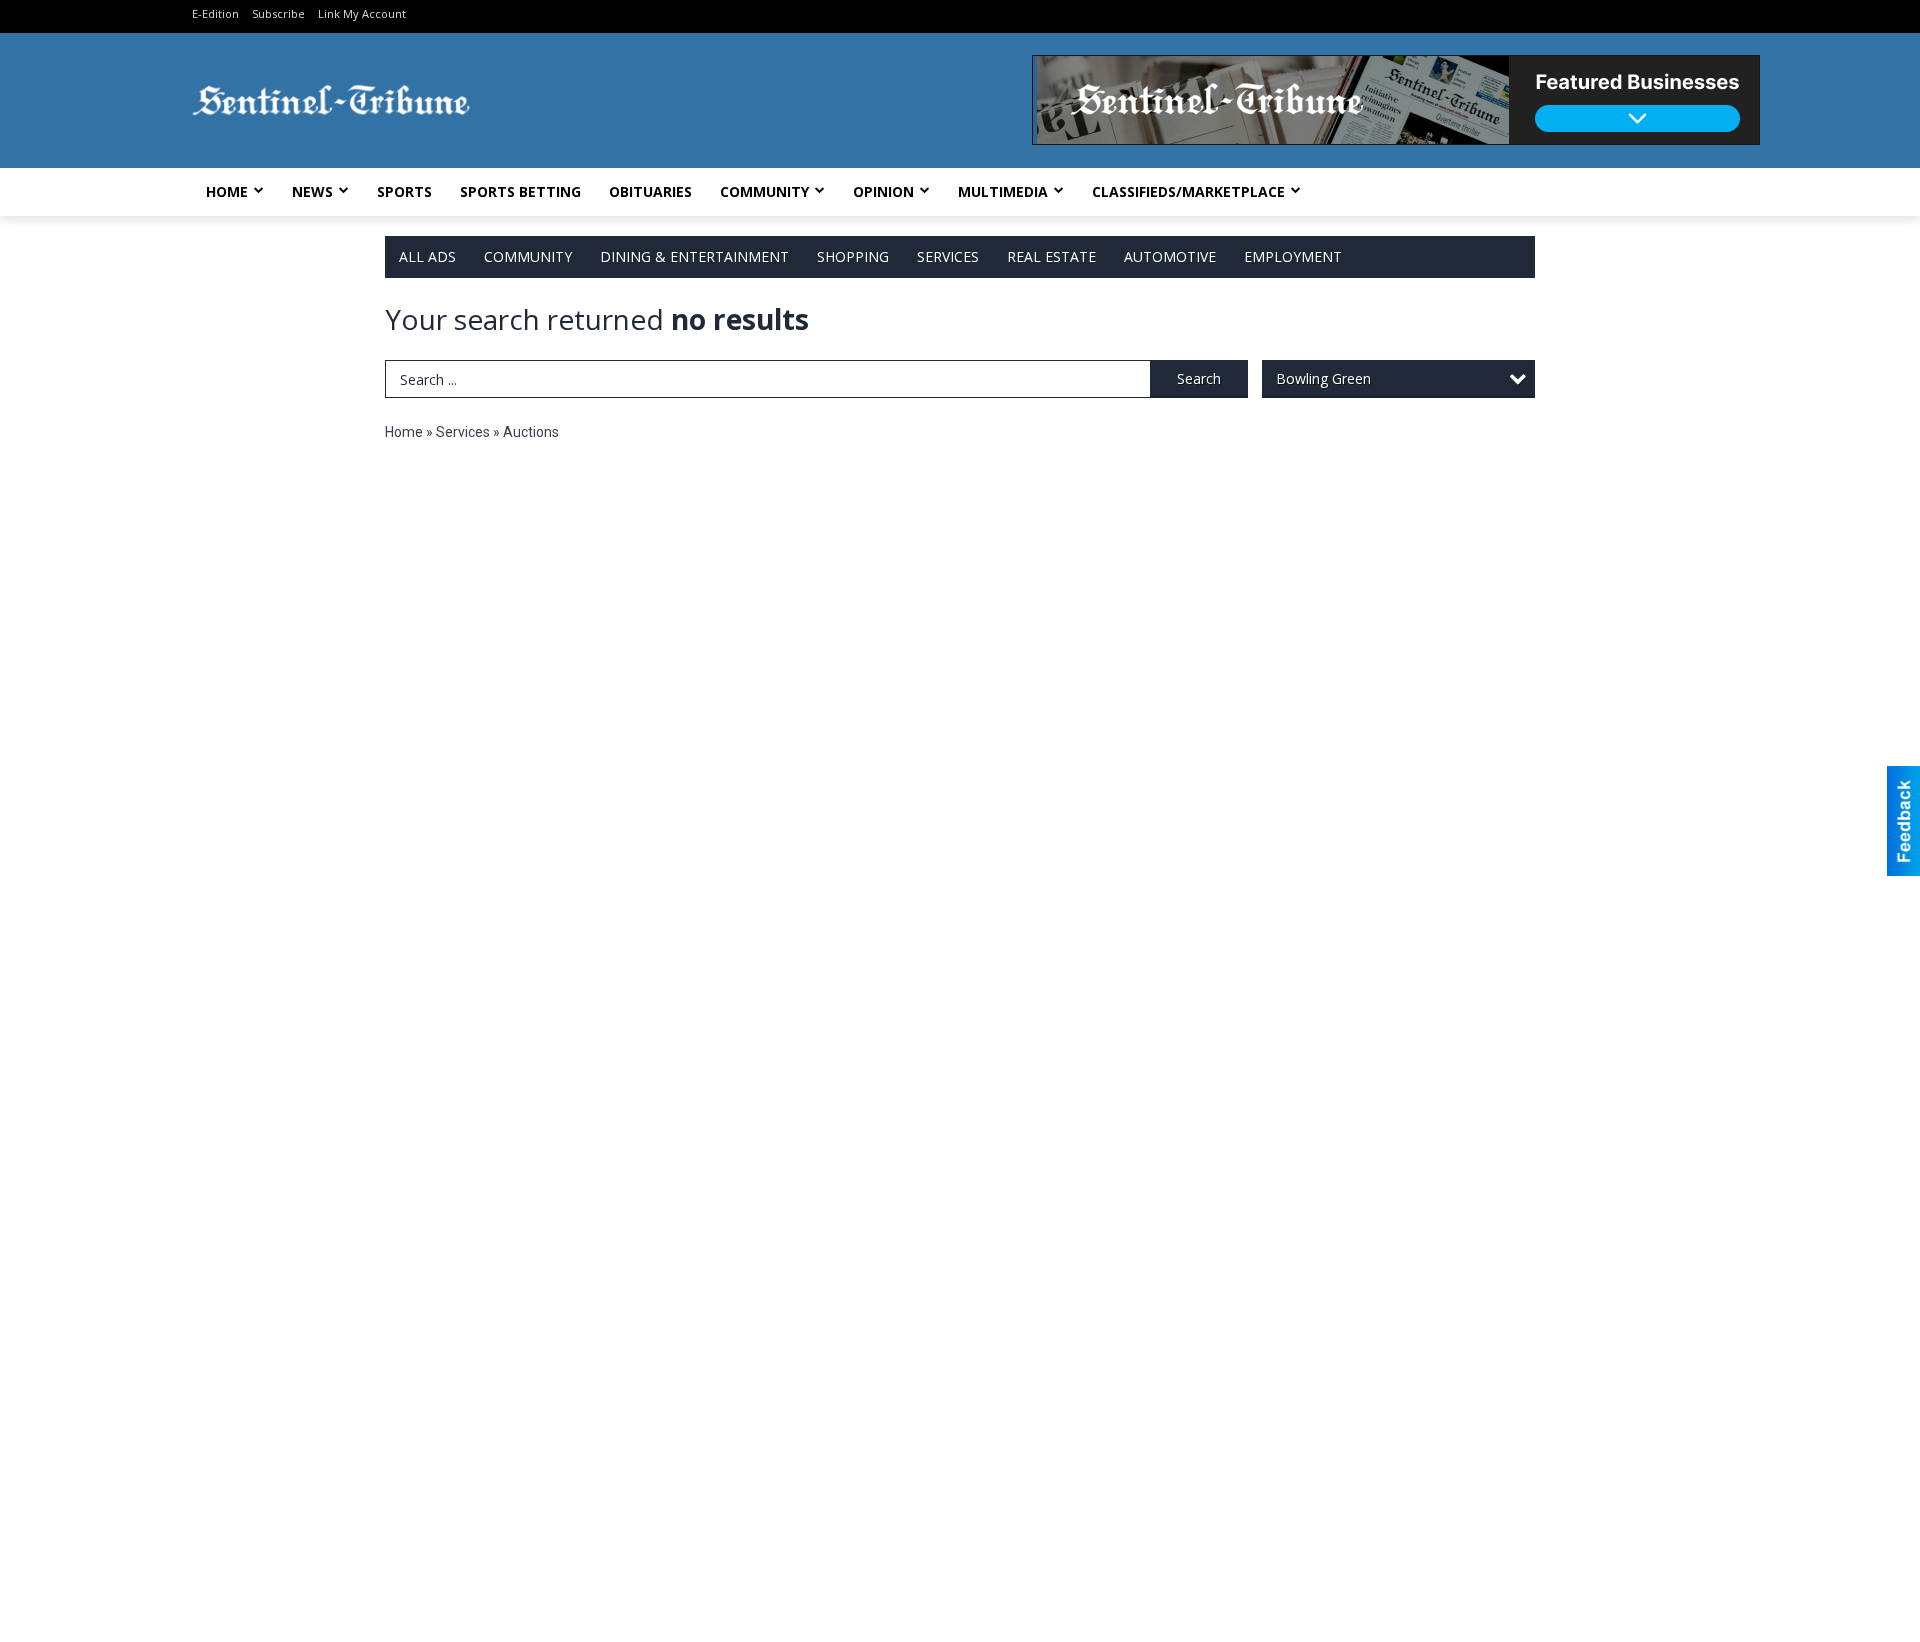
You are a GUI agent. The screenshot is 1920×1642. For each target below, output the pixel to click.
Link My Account (362, 13)
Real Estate (1051, 256)
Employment (1293, 256)
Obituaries (650, 191)
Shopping (853, 256)
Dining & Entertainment (694, 256)
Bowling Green (1323, 378)
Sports (404, 191)
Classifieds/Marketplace (1188, 191)
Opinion (883, 191)
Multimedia (1003, 191)
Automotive (1170, 256)
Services (948, 256)
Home (227, 191)
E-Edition (215, 13)
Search (1199, 378)
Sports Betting (520, 191)
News (312, 191)
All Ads (427, 256)
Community (764, 191)
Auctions (531, 432)
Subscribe (278, 13)
